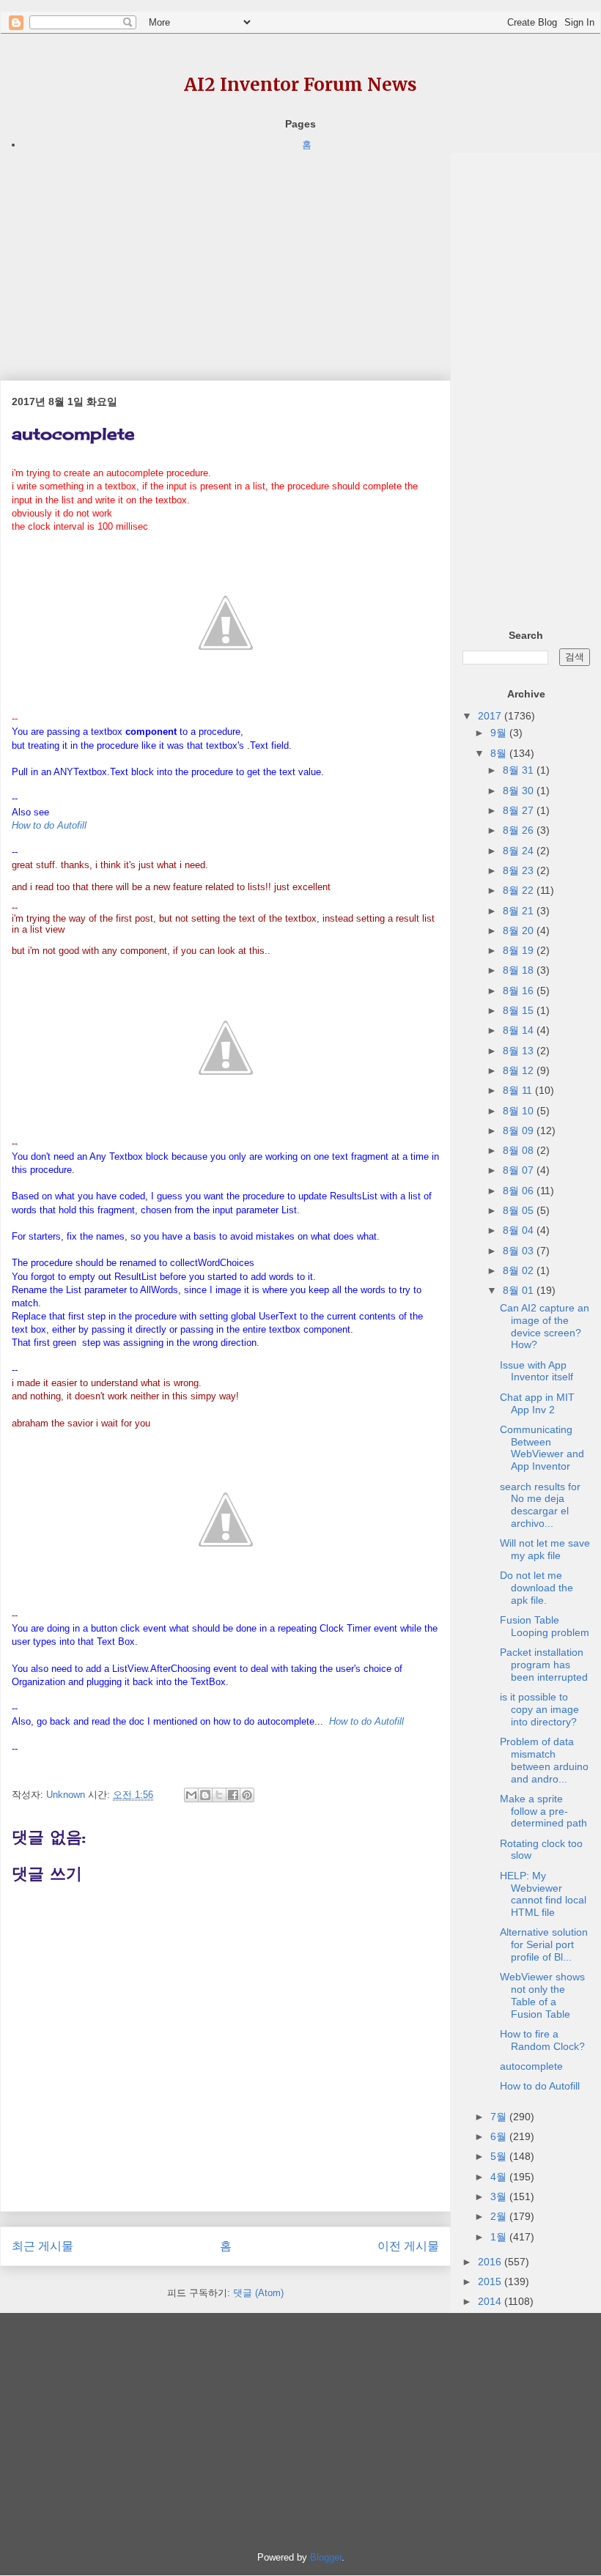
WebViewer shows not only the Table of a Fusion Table (542, 1995)
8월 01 (520, 1290)
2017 (491, 716)
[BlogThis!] (205, 1795)
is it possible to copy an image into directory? (539, 1709)
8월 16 (520, 991)
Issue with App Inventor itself (537, 1371)
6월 (500, 2136)
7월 (500, 2117)
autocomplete (531, 2066)
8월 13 (520, 1051)
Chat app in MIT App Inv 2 (537, 1403)
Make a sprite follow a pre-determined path (543, 1811)
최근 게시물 (43, 2246)
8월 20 (520, 930)
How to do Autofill (540, 2086)
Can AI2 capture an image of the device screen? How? (545, 1326)
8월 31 (520, 770)
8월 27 (520, 810)
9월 (500, 733)
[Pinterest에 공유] (247, 1795)
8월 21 (520, 911)
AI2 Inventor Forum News (300, 85)
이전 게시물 (408, 2246)
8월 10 (520, 1111)
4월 (500, 2177)
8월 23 (520, 870)
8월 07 (520, 1170)
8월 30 (520, 791)
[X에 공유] (219, 1795)
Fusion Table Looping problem (545, 1626)
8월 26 (520, 830)
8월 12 (520, 1070)
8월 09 (520, 1130)
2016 (491, 2262)
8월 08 (520, 1150)
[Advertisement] (225, 256)
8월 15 (520, 1010)
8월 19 (520, 950)
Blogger (326, 2557)
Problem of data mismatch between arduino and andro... (544, 1760)
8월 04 (520, 1230)
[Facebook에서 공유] (233, 1795)
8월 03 (520, 1251)
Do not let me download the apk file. (537, 1588)
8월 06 (520, 1191)
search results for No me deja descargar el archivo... (540, 1505)
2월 (500, 2216)
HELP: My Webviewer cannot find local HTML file (543, 1894)
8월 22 (520, 890)
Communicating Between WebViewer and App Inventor (542, 1448)
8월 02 (520, 1270)
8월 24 (520, 851)
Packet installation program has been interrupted (544, 1665)
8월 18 (520, 970)
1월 (500, 2237)
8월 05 (520, 1210)
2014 (491, 2301)
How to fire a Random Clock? (542, 2040)
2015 (491, 2281)
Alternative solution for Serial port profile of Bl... (544, 1944)
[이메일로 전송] (191, 1795)
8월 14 (520, 1030)
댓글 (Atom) (258, 2293)
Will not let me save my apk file (545, 1549)
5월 (500, 2156)
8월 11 (519, 1090)
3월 (500, 2196)
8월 (500, 753)
